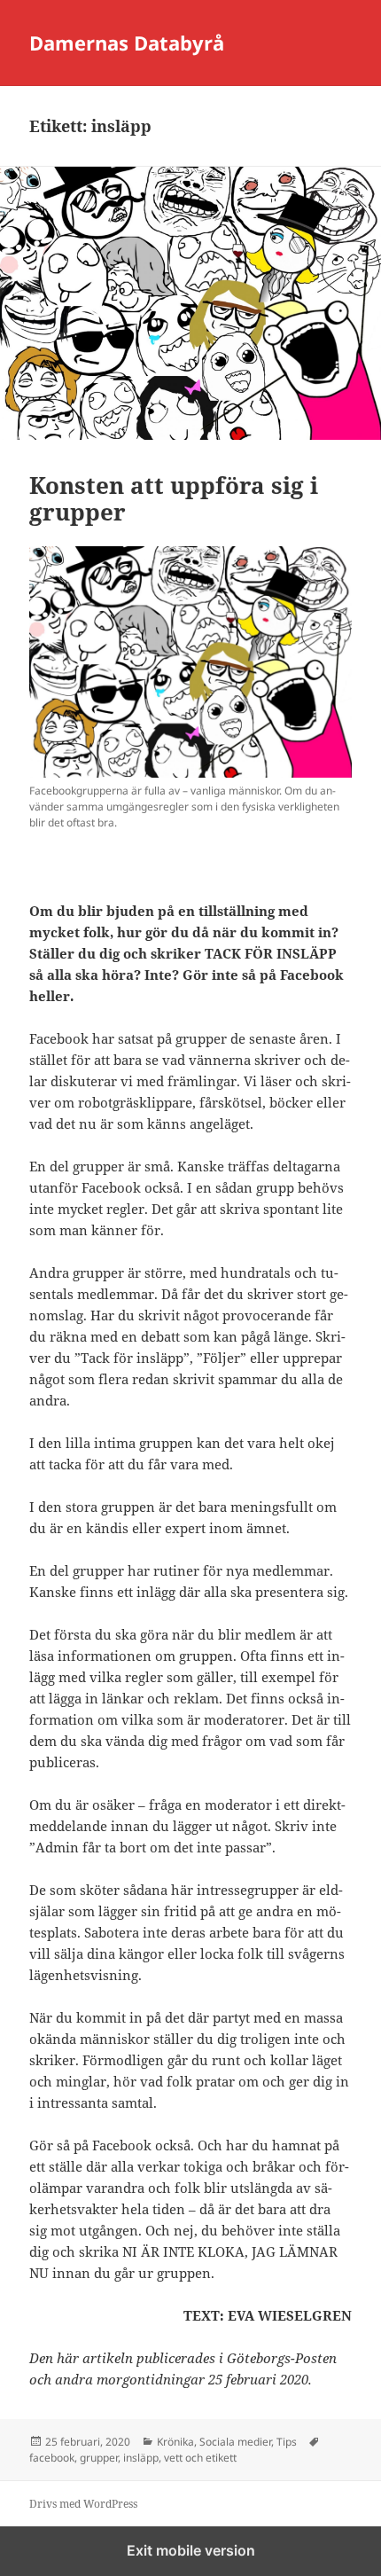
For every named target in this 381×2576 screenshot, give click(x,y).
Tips (287, 2442)
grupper (99, 2458)
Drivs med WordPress (83, 2504)
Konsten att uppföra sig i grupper (174, 498)
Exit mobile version (191, 2550)
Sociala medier (235, 2442)
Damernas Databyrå (127, 43)
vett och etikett (200, 2458)
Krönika (175, 2442)
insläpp (141, 2458)
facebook (52, 2458)
